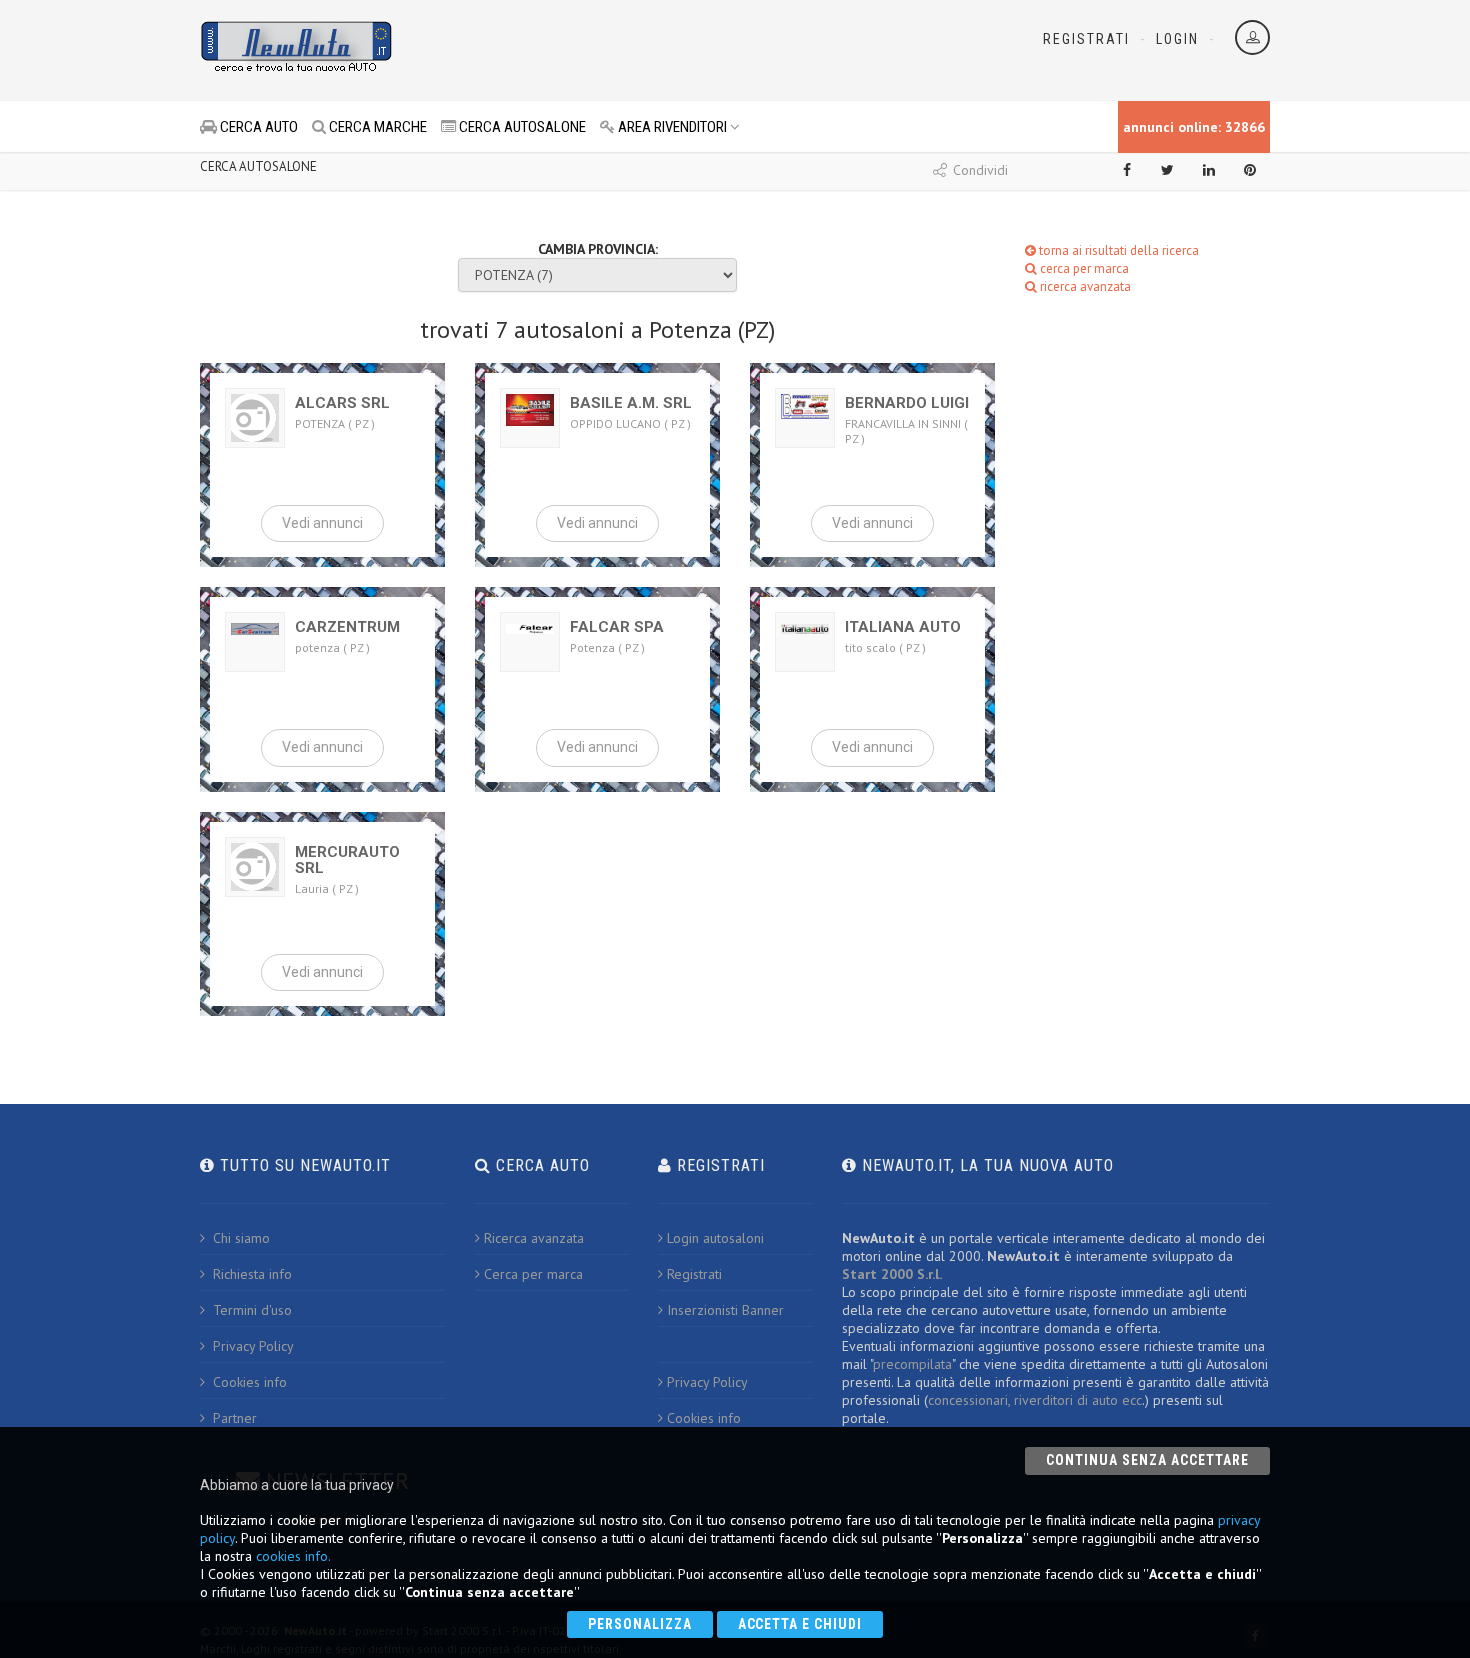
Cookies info (248, 1382)
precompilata (912, 1364)
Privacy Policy (251, 1346)
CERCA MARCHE (376, 127)
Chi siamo (239, 1238)
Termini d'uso (250, 1310)
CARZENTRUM (347, 627)
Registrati (1086, 39)
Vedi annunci (322, 523)
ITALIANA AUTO (903, 627)
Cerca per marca (533, 1274)
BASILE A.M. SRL (631, 403)
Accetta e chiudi (800, 1624)
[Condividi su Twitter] (1168, 170)
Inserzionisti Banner (725, 1310)
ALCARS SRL (342, 403)
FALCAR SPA (617, 627)
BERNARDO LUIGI (907, 403)
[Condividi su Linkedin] (1209, 170)
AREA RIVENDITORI (671, 127)
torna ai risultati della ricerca (1117, 250)
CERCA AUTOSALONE (521, 127)
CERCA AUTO (257, 127)
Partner (233, 1418)
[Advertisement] (646, 50)
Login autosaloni (715, 1238)
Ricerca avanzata (534, 1238)
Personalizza (640, 1624)
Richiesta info (250, 1274)
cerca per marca (1083, 268)
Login (1177, 39)
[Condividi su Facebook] (1127, 170)
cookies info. (293, 1556)
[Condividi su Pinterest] (1250, 170)
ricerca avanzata (1084, 286)
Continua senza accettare (1147, 1460)
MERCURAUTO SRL (347, 860)
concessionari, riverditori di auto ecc (1035, 1400)
